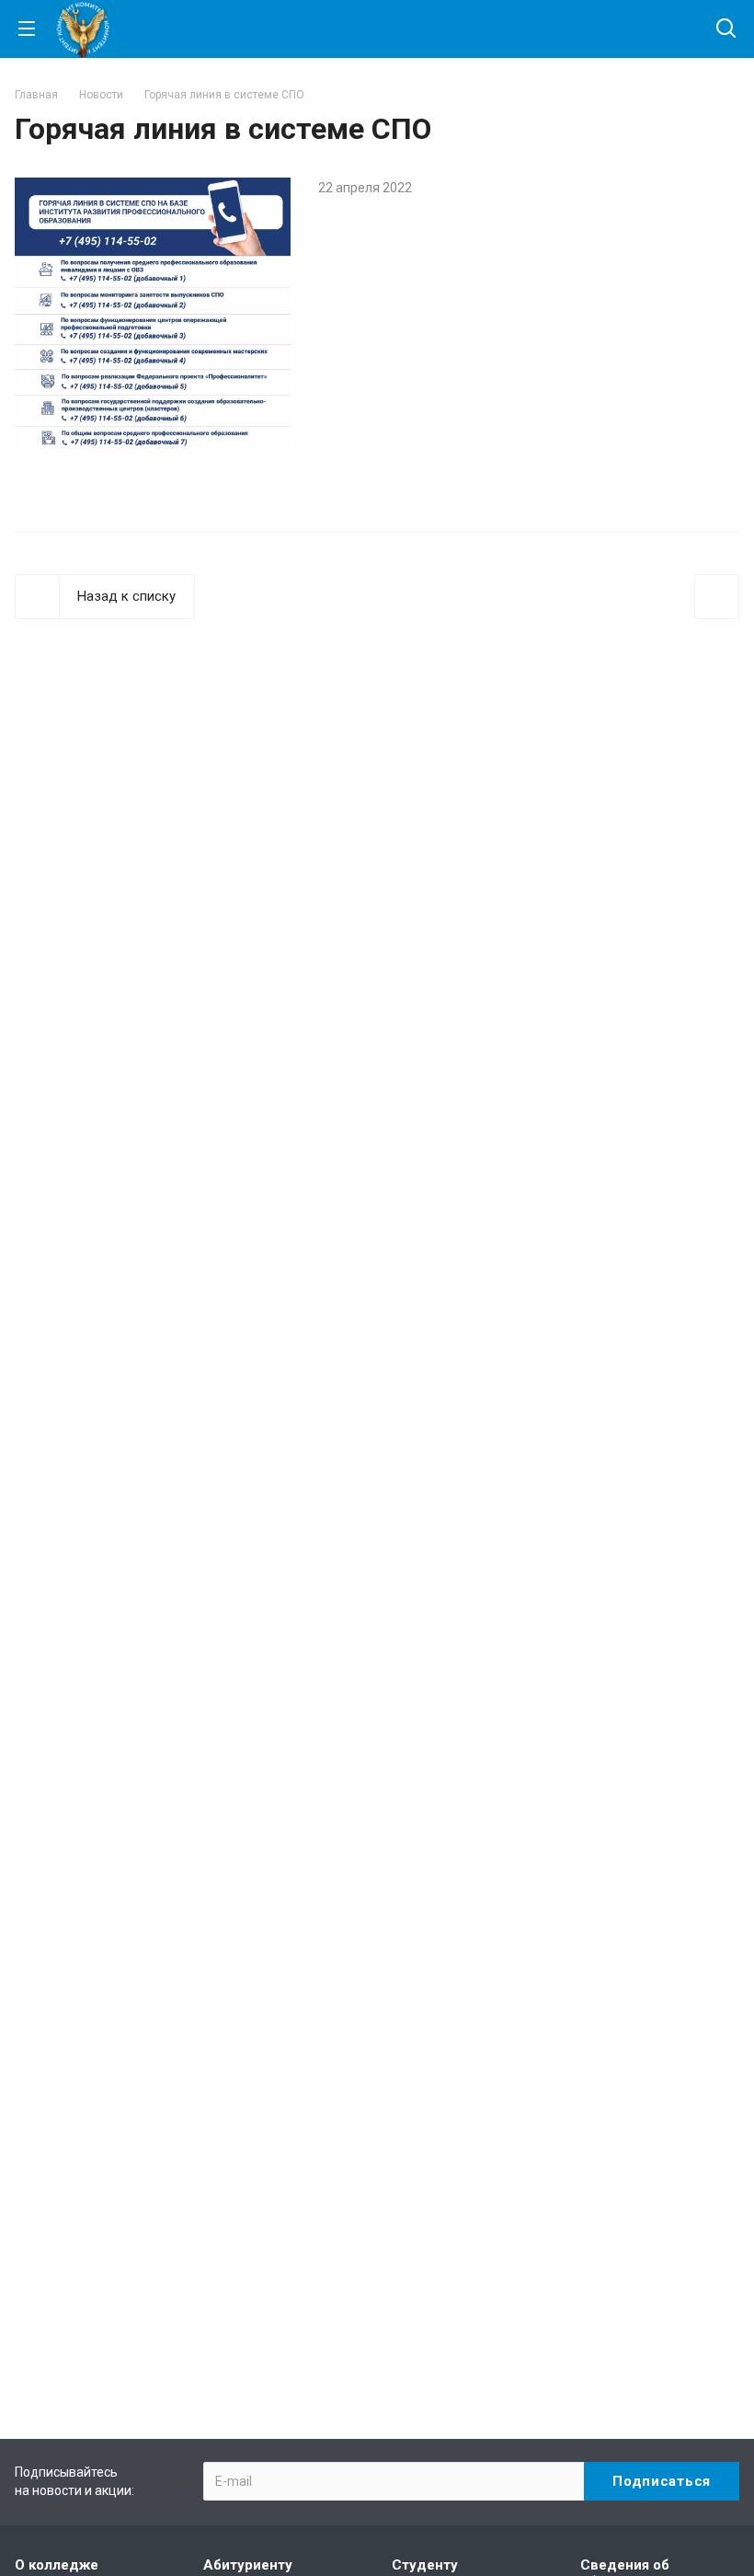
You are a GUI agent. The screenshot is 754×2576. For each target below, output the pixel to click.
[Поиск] (726, 30)
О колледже (57, 2565)
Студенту (425, 2565)
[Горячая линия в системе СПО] (153, 189)
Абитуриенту (248, 2565)
